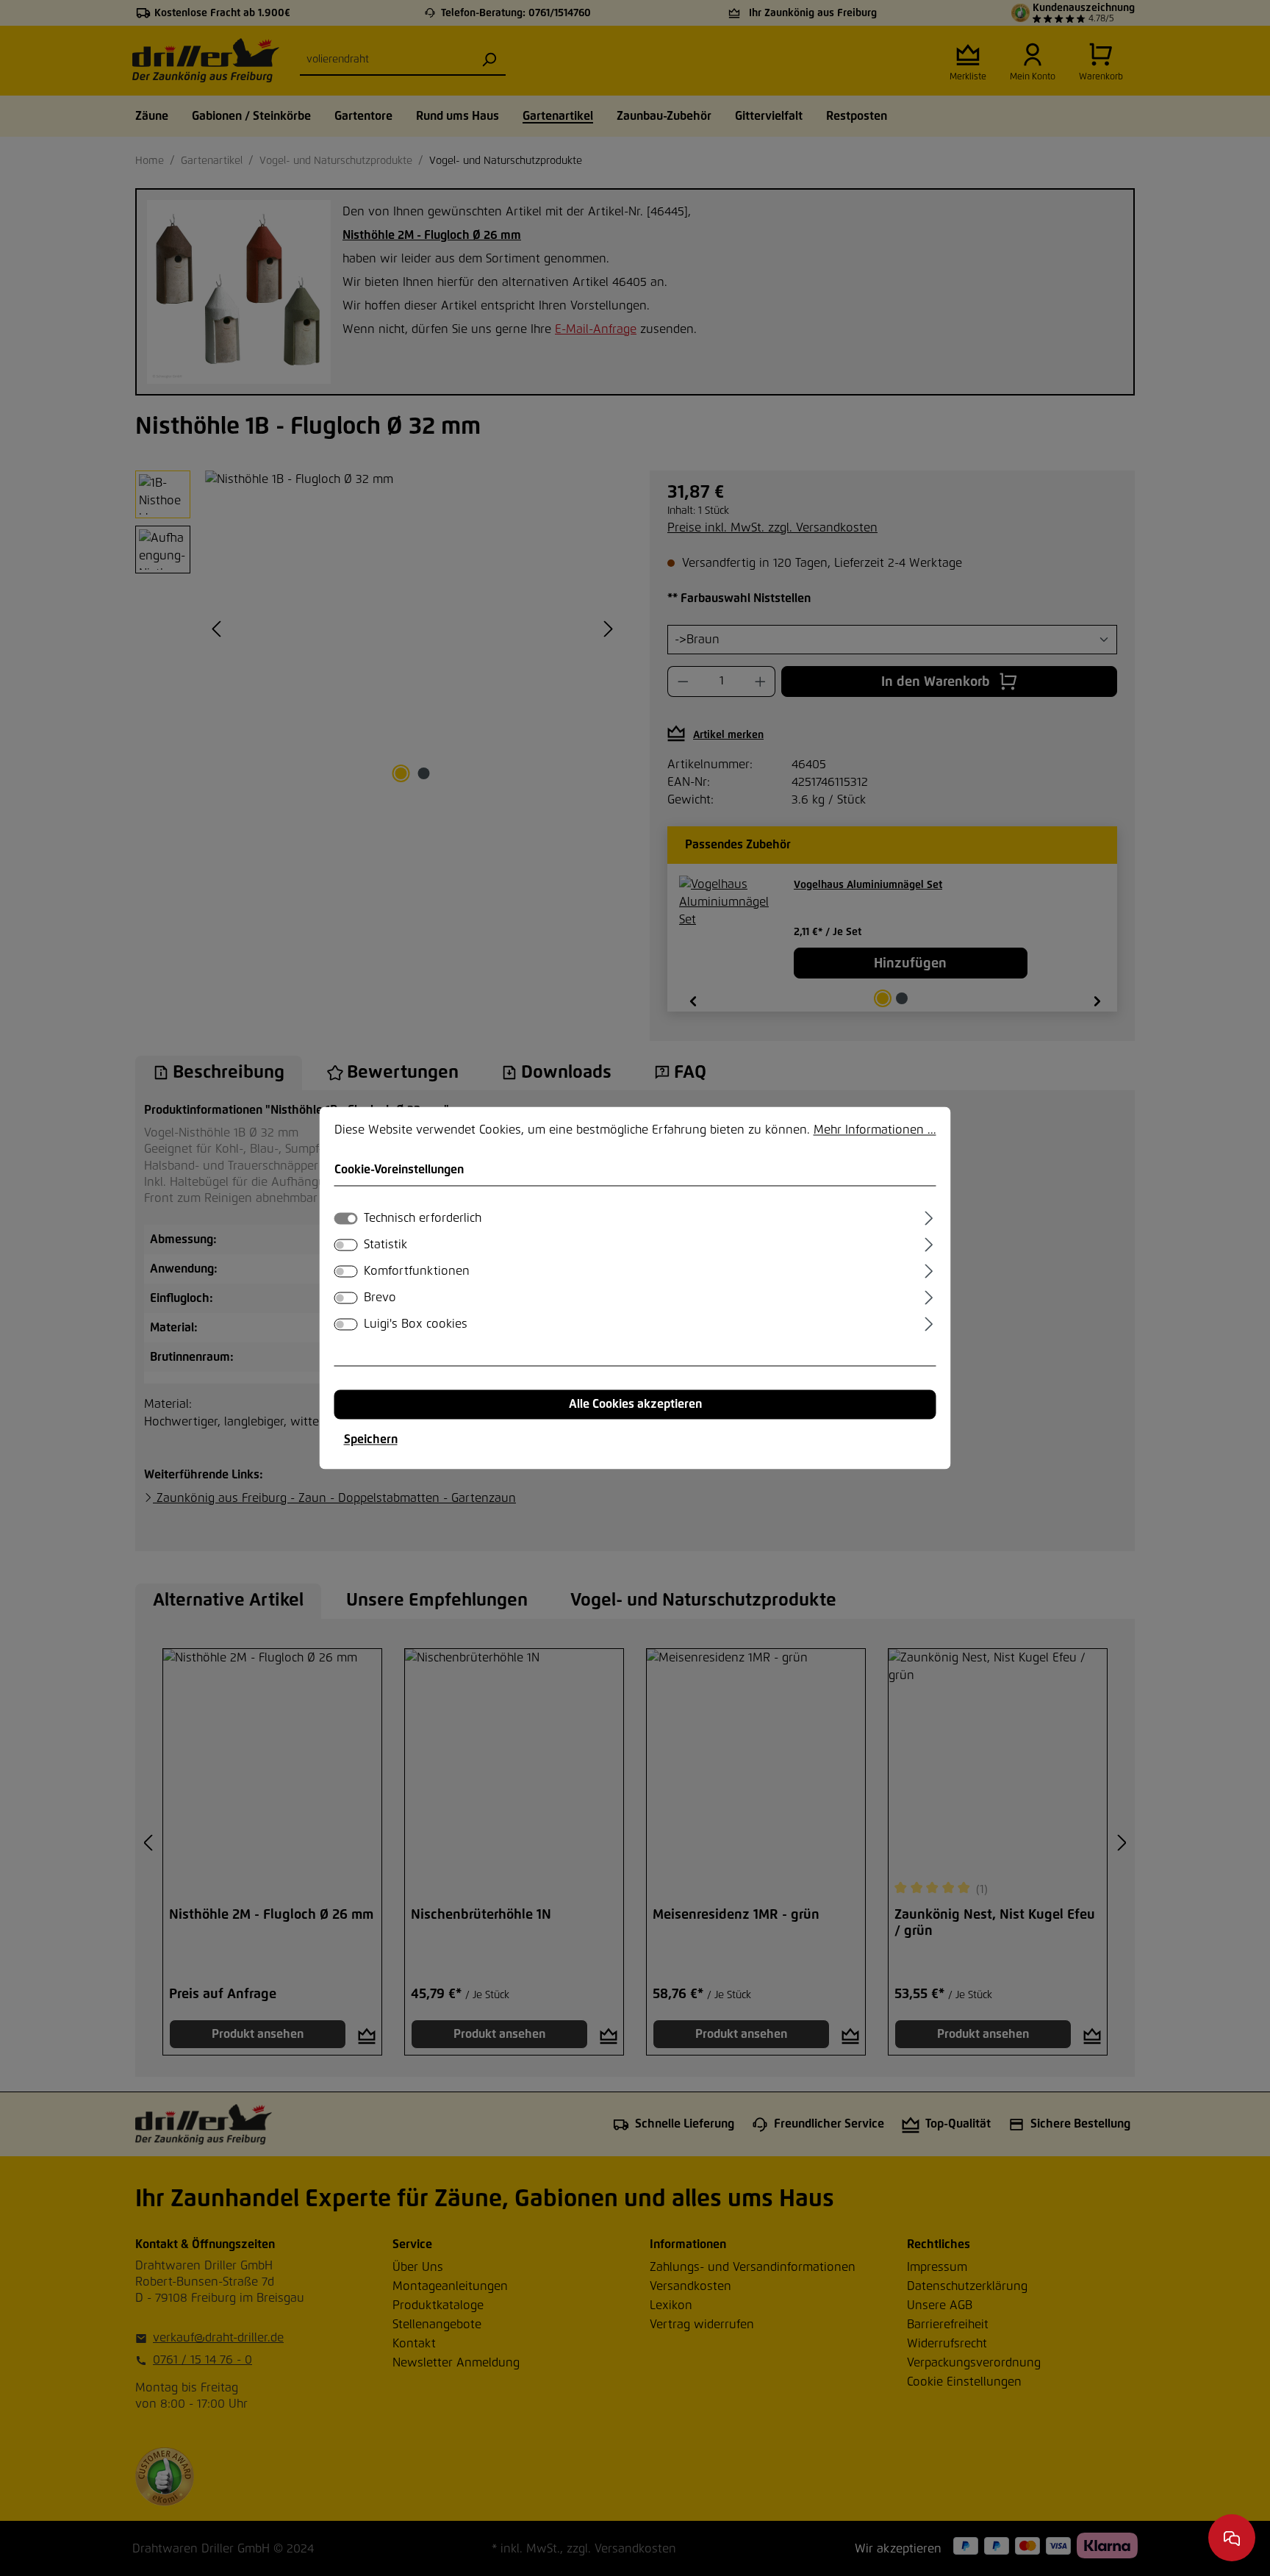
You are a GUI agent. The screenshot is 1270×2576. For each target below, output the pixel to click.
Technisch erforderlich (423, 1219)
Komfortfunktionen (417, 1272)
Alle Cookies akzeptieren (635, 1405)
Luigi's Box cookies (416, 1325)
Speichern (371, 1440)
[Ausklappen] (929, 1217)
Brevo (380, 1298)
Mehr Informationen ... (875, 1130)
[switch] (346, 1245)
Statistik (385, 1245)
